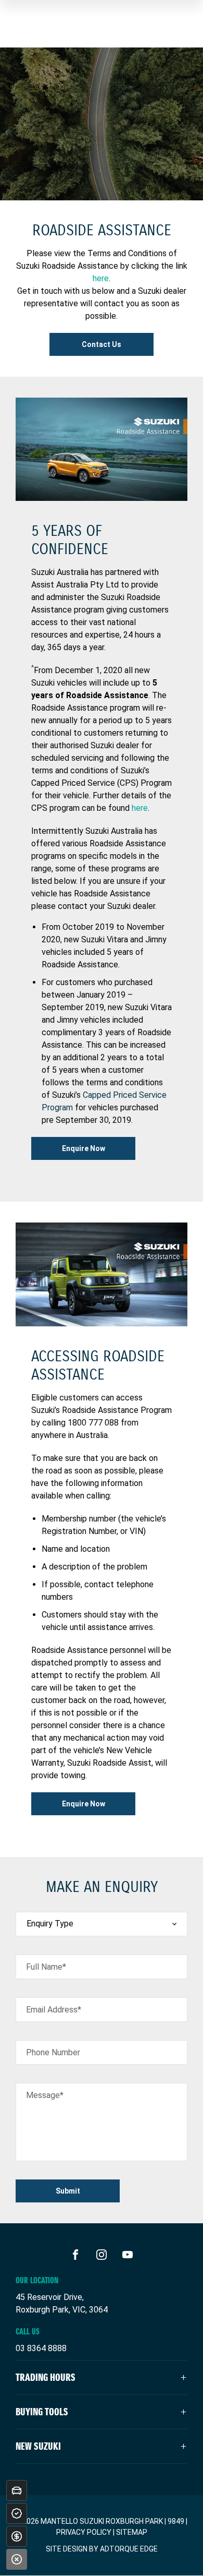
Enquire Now (84, 1148)
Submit (68, 2191)
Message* (45, 2095)
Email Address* (54, 2010)
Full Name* (46, 1967)
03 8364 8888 (41, 2348)
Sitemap (132, 2532)
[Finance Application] (17, 2536)
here (101, 278)
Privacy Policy (84, 2532)
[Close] (17, 2559)
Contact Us (102, 344)
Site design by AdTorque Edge (102, 2549)
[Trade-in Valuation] (17, 2490)
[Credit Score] (17, 2513)
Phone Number (53, 2052)
